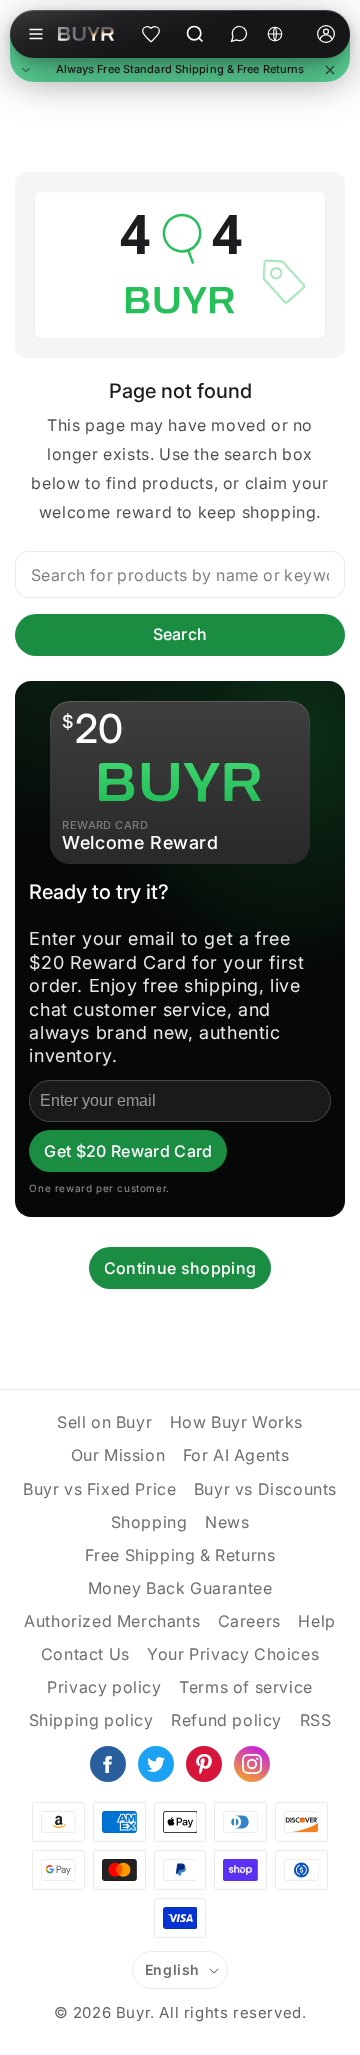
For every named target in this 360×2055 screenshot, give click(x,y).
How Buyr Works (236, 1422)
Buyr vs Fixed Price (99, 1489)
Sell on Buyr (104, 1422)
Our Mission (118, 1455)
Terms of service (246, 1687)
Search (180, 634)
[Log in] (326, 34)
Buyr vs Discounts (265, 1489)
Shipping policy (91, 1720)
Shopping (149, 1522)
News (227, 1522)
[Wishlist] (151, 34)
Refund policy (226, 1720)
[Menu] (36, 34)
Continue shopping (180, 1268)
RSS (316, 1720)
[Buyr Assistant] (239, 34)
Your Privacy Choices (233, 1654)
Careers (249, 1621)
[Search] (195, 34)
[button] (180, 70)
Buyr (133, 2012)
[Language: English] (282, 34)
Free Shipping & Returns (180, 1555)
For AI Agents (236, 1455)
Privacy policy (104, 1687)
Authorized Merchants (112, 1621)
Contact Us (85, 1654)
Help (316, 1621)
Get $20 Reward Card (128, 1151)
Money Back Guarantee (180, 1588)
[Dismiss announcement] (330, 70)
